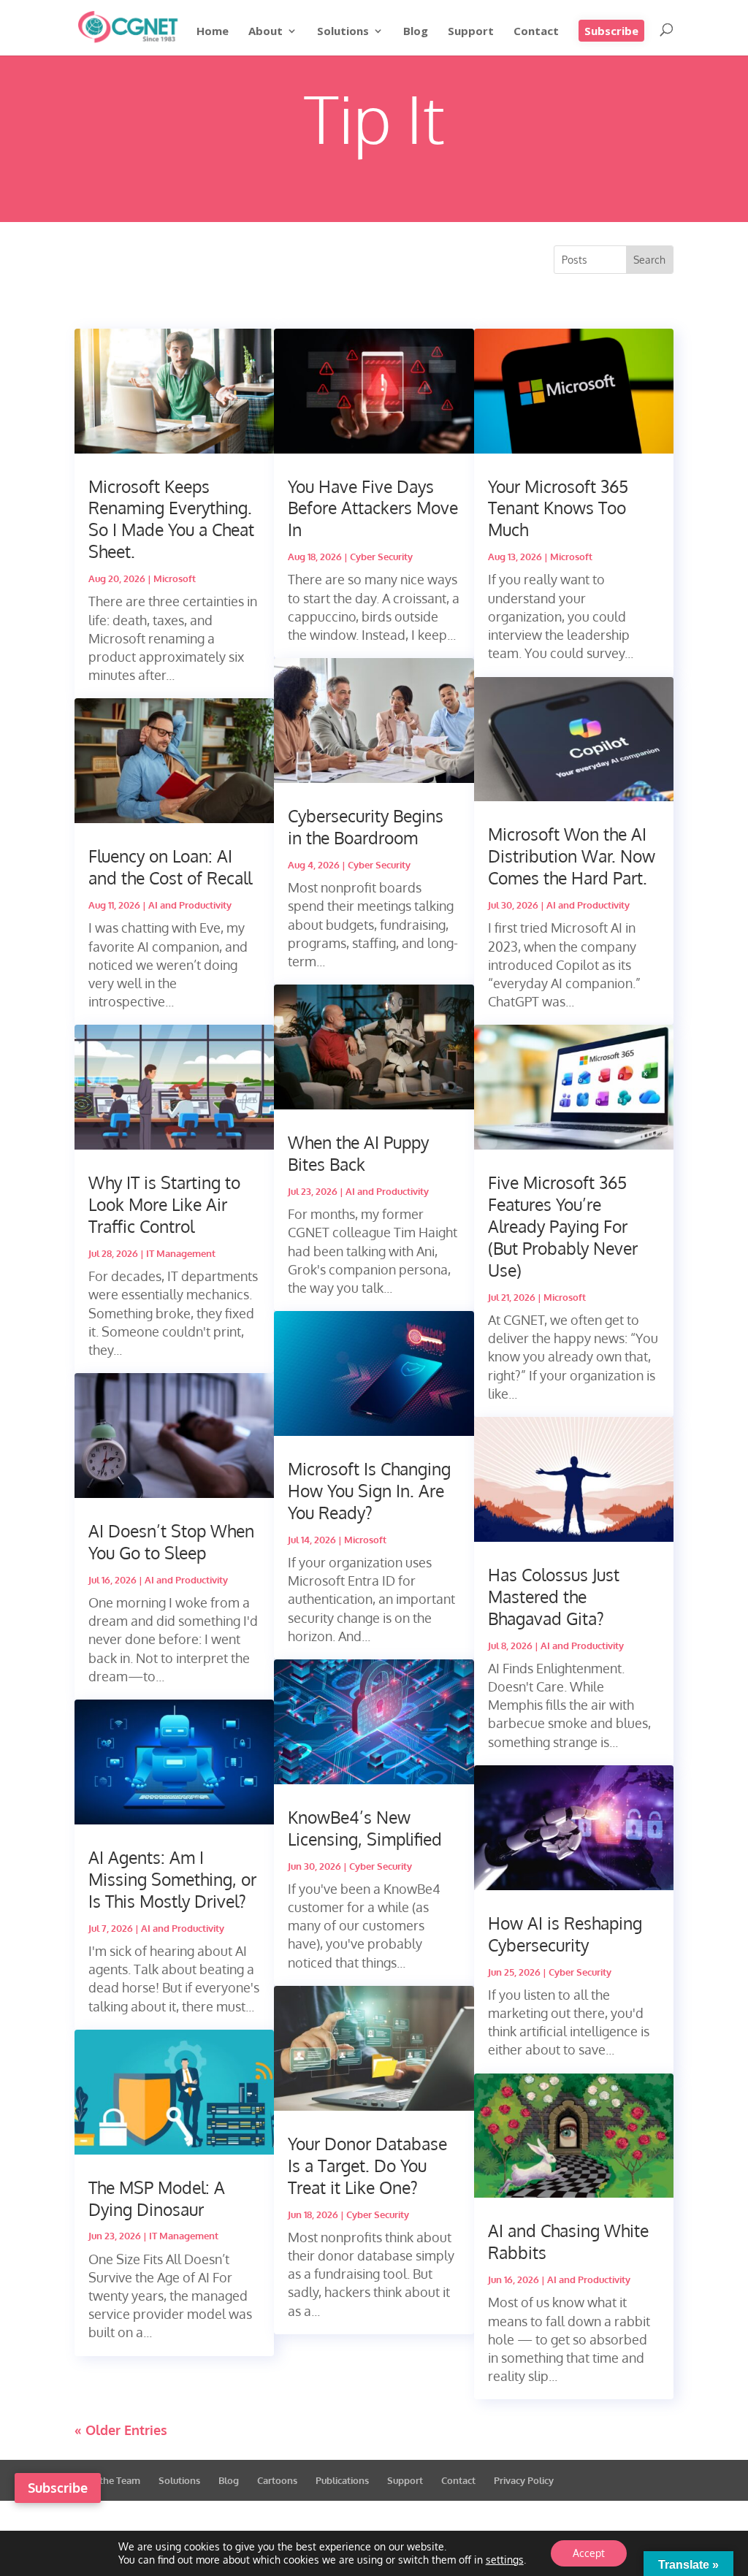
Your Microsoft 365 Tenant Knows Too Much (558, 508)
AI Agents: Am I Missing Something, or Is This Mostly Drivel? (172, 1879)
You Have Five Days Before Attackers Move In (373, 508)
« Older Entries (121, 2430)
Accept (589, 2553)
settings (505, 2560)
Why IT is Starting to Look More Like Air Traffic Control (164, 1204)
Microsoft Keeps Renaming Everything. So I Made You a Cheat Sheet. (171, 519)
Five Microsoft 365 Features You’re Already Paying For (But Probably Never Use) (563, 1226)
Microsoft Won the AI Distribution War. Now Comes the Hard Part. (572, 856)
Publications (342, 2480)
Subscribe (611, 31)
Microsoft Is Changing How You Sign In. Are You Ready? (369, 1490)
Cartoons (277, 2480)
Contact (536, 32)
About (266, 32)
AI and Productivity (190, 905)
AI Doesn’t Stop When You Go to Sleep (171, 1541)
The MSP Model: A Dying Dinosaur (157, 2198)
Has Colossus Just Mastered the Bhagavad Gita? (554, 1596)
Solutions (343, 32)
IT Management (181, 1253)
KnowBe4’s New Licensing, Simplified (365, 1828)
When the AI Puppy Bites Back (358, 1153)
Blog (416, 32)
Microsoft (175, 578)
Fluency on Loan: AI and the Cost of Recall (170, 867)
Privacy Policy (524, 2480)
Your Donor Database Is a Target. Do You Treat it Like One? (367, 2165)
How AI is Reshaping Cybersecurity (565, 1934)
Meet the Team (107, 2480)
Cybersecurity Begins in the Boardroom (366, 826)
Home (213, 32)
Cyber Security (381, 557)
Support (471, 32)
